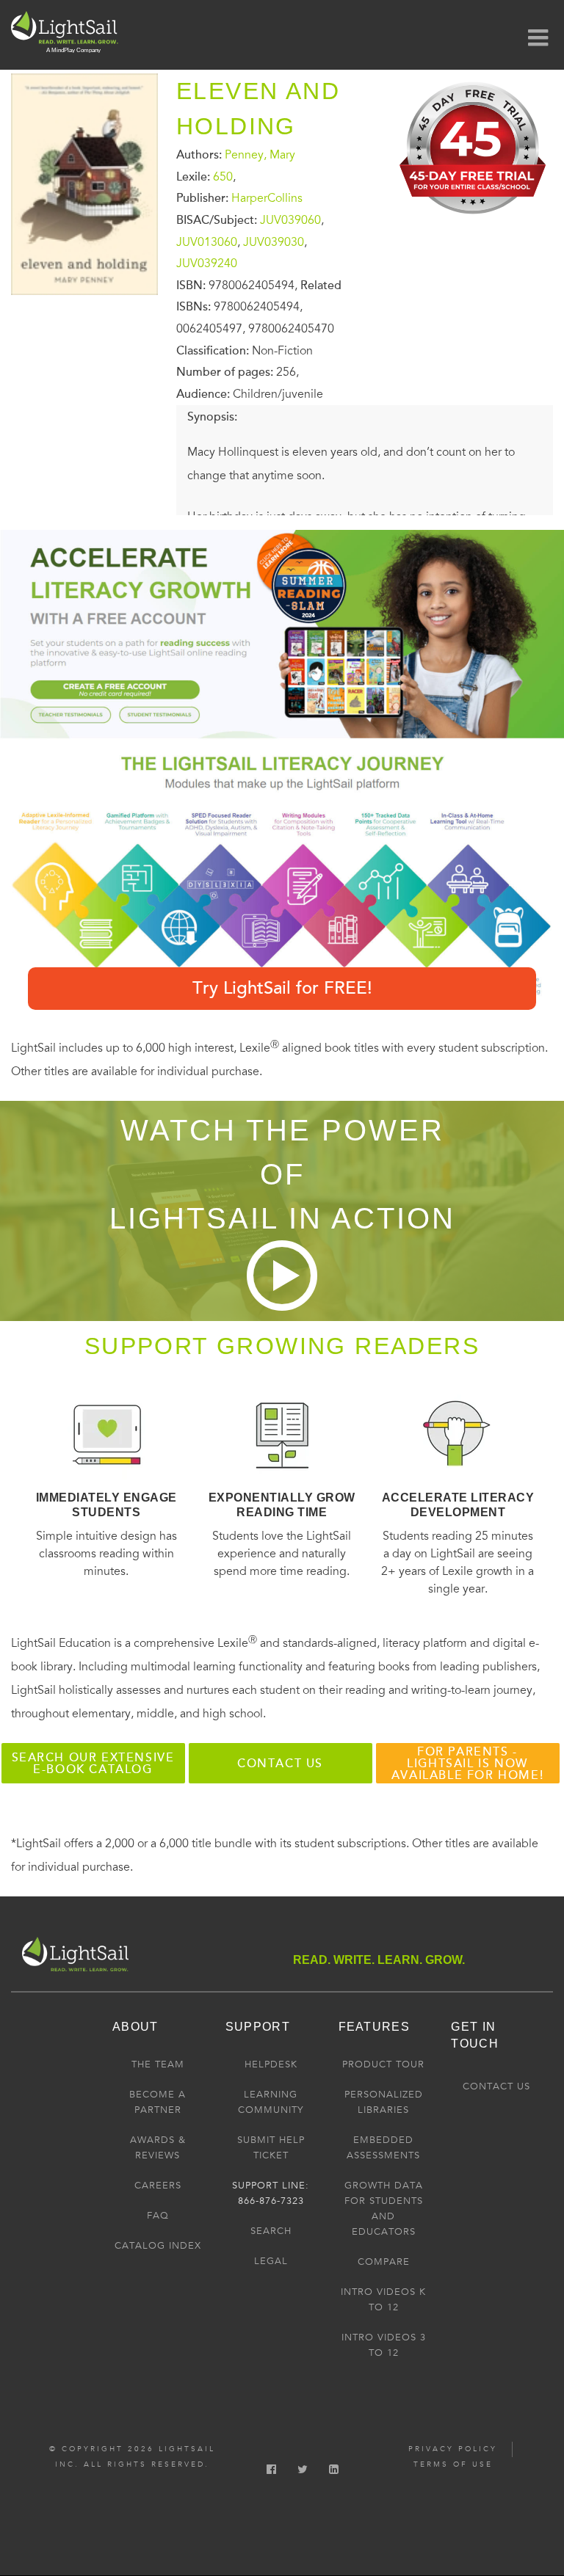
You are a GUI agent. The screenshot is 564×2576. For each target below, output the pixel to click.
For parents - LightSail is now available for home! (467, 1764)
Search (271, 2231)
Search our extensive (93, 1764)
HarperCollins (267, 198)
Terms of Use (453, 2464)
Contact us (280, 1764)
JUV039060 (290, 220)
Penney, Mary (260, 155)
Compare (384, 2262)
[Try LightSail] (474, 219)
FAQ (158, 2216)
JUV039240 (207, 263)
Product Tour (383, 2064)
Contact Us (496, 2086)
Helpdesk (271, 2064)
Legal (271, 2261)
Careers (158, 2186)
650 (223, 176)
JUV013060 (207, 241)
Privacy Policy (453, 2449)
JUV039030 (274, 241)
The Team (158, 2064)
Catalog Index (158, 2246)
